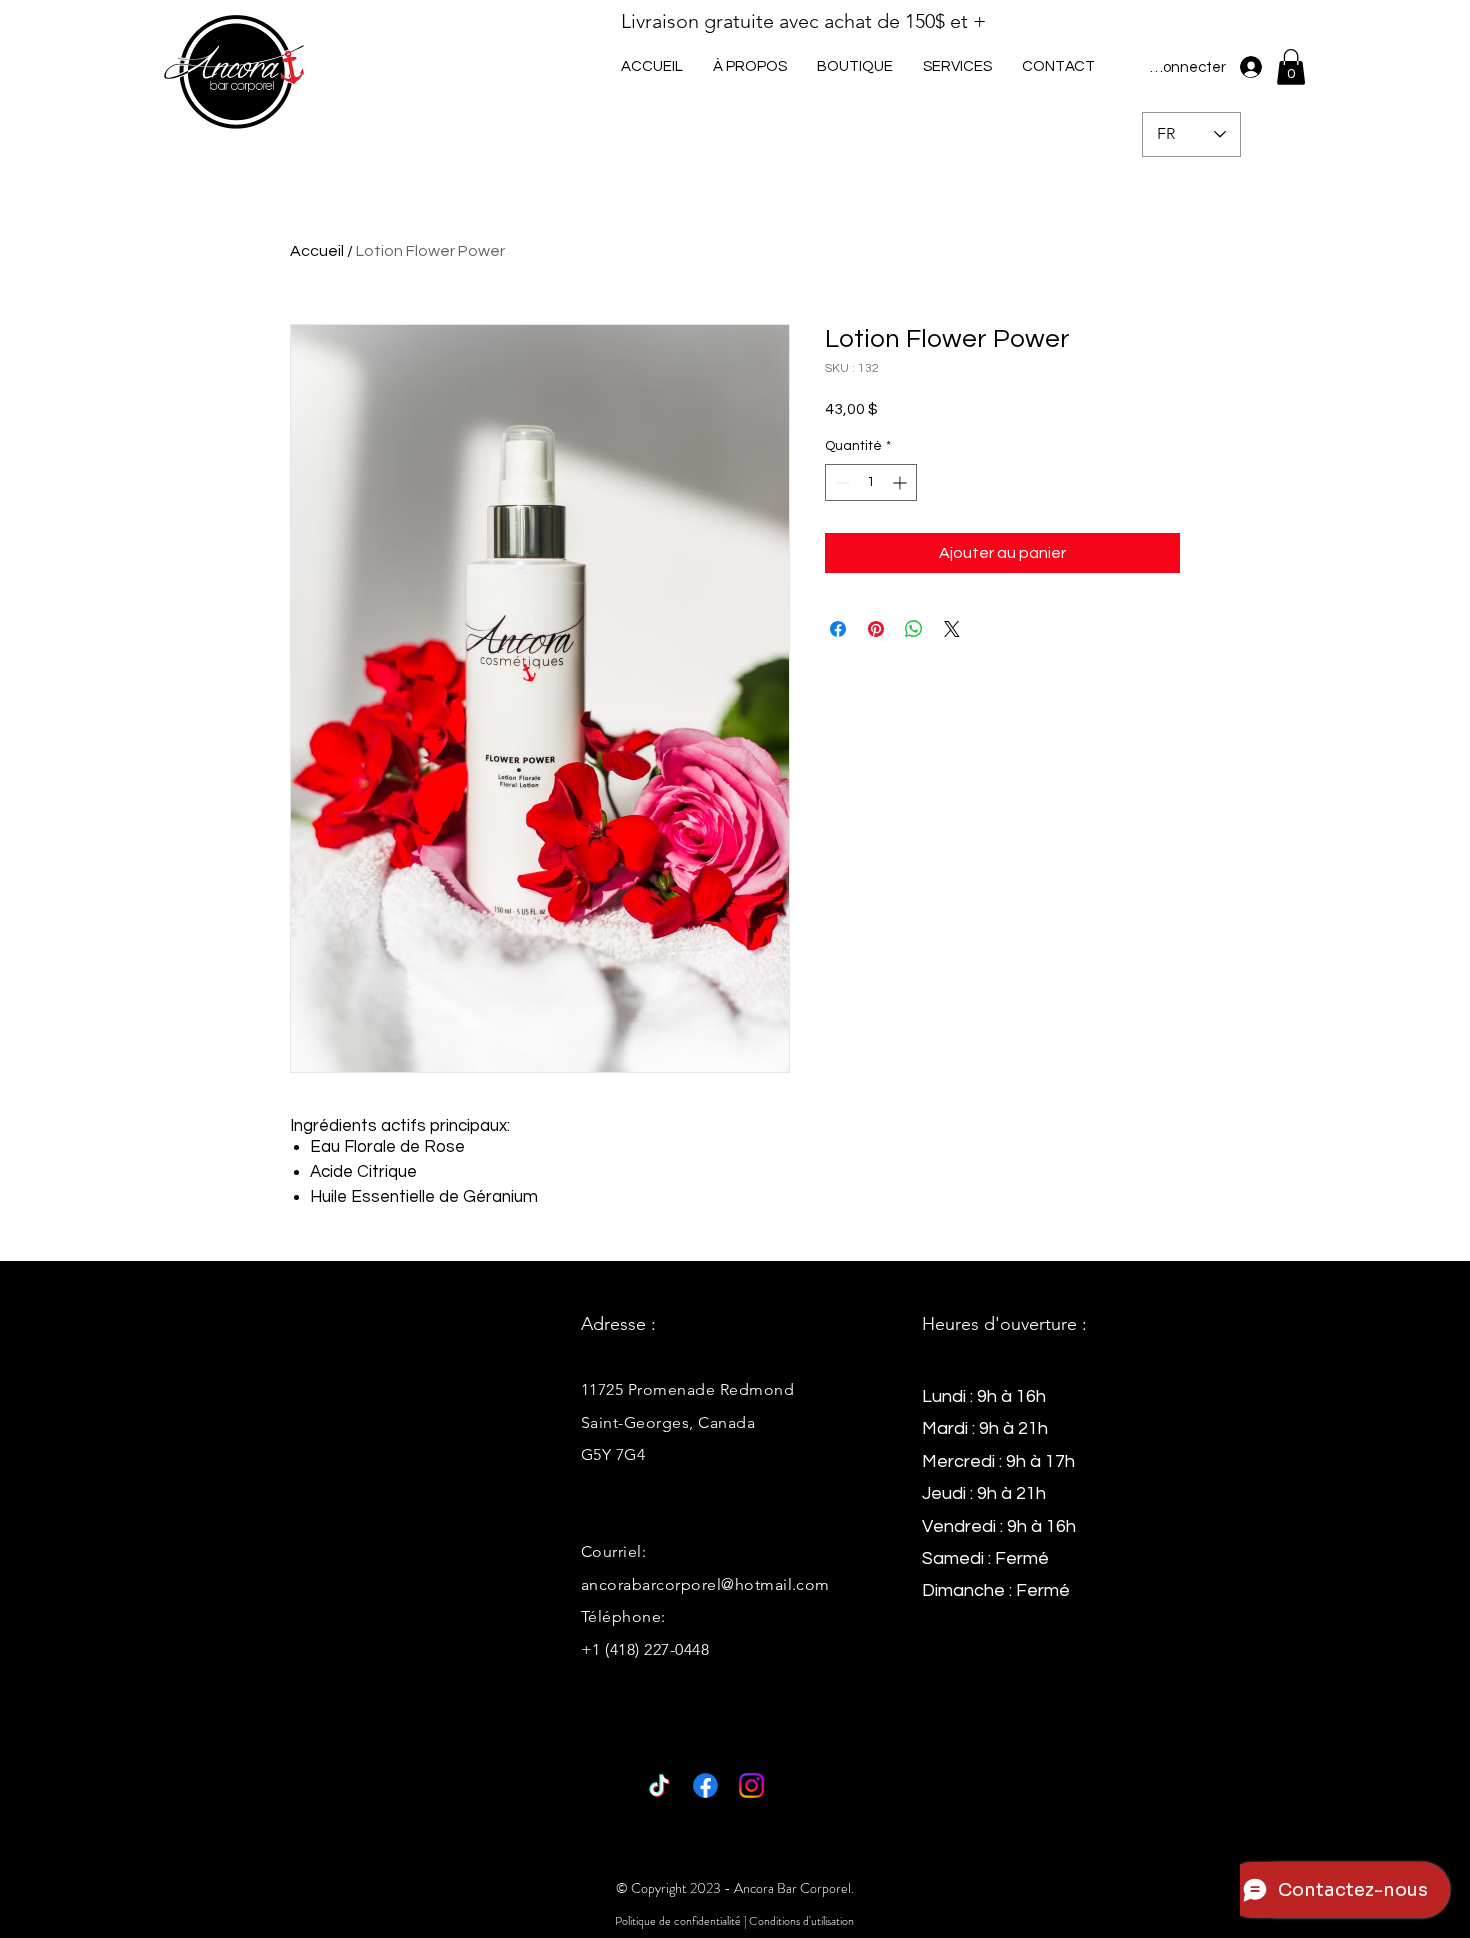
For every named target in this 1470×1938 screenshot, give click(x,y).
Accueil (317, 251)
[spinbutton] (871, 482)
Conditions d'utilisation (801, 1921)
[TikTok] (659, 1785)
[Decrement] (840, 482)
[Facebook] (705, 1785)
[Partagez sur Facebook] (838, 629)
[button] (957, 66)
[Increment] (901, 482)
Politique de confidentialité (678, 1921)
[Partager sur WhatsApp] (914, 629)
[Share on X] (952, 629)
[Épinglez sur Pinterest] (876, 629)
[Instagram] (751, 1785)
